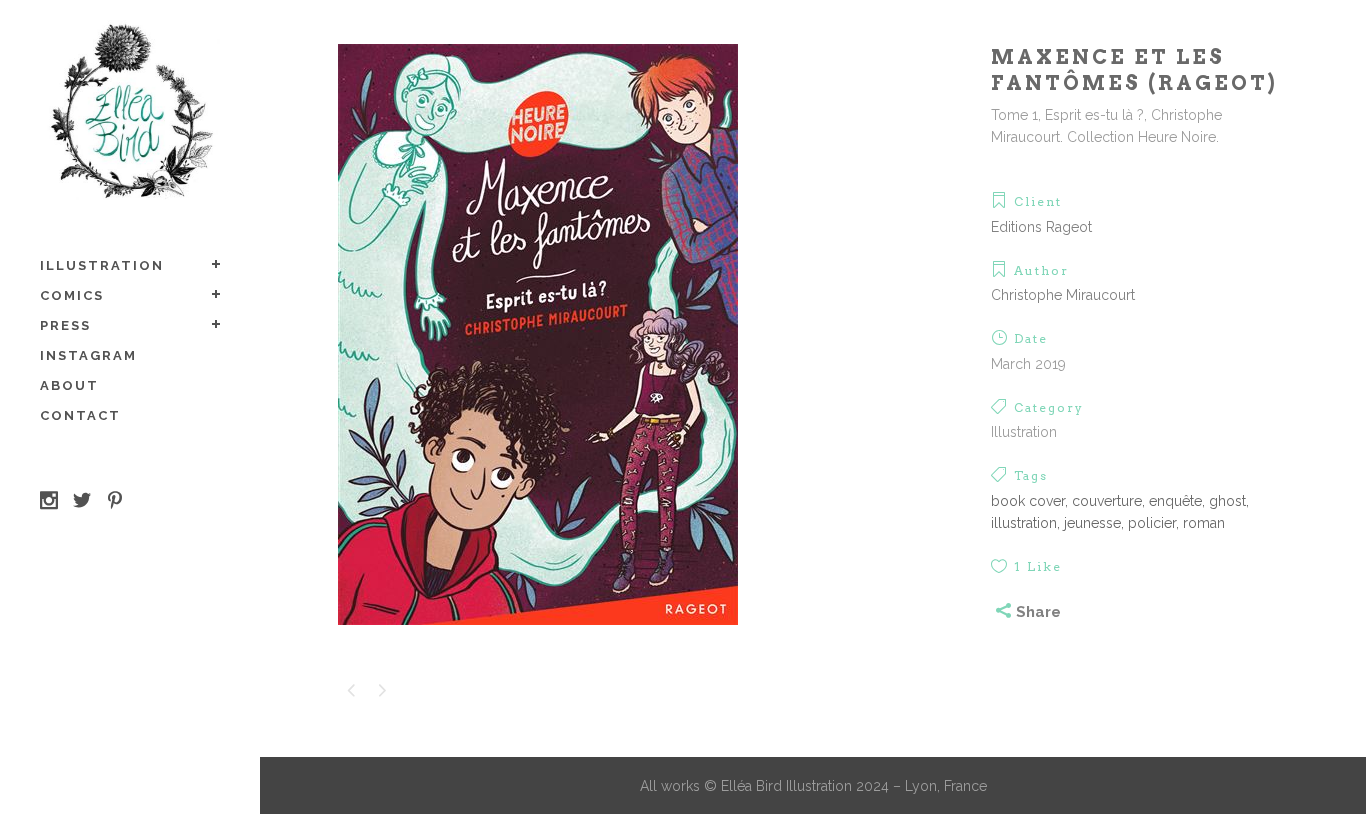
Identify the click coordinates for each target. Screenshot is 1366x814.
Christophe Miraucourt (1063, 295)
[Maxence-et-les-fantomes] (538, 638)
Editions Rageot (1041, 227)
